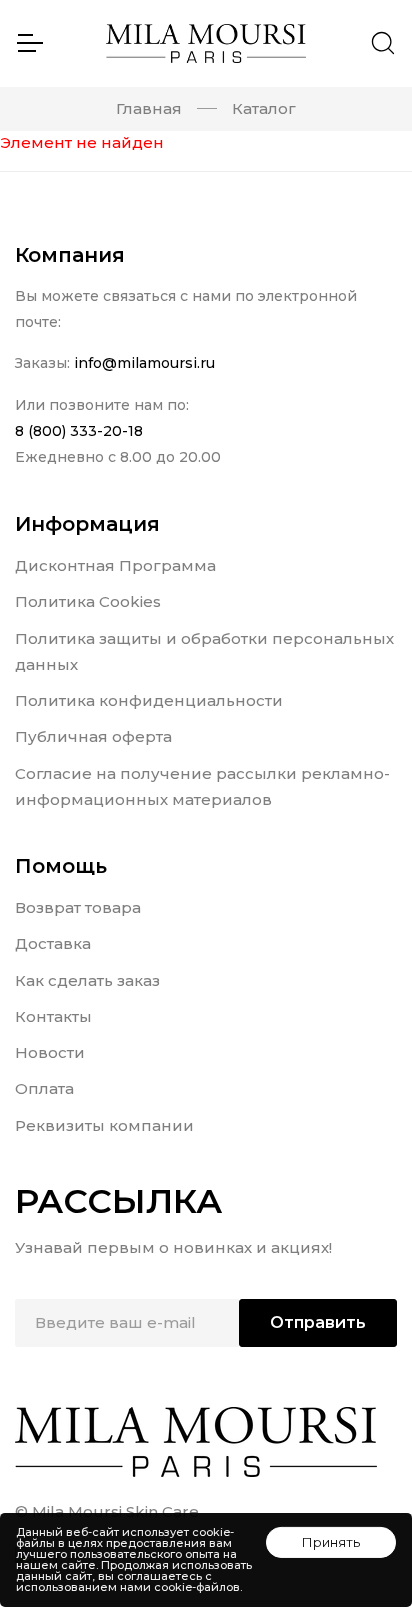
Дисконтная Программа (115, 565)
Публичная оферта (93, 736)
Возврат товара (78, 907)
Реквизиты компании (104, 1125)
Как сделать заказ (87, 980)
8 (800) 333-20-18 (79, 431)
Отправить (318, 1322)
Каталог (264, 108)
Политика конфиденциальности (149, 700)
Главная (149, 108)
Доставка (53, 943)
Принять (331, 1542)
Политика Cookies (88, 601)
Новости (50, 1052)
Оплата (44, 1088)
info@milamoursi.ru (144, 363)
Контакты (53, 1016)
